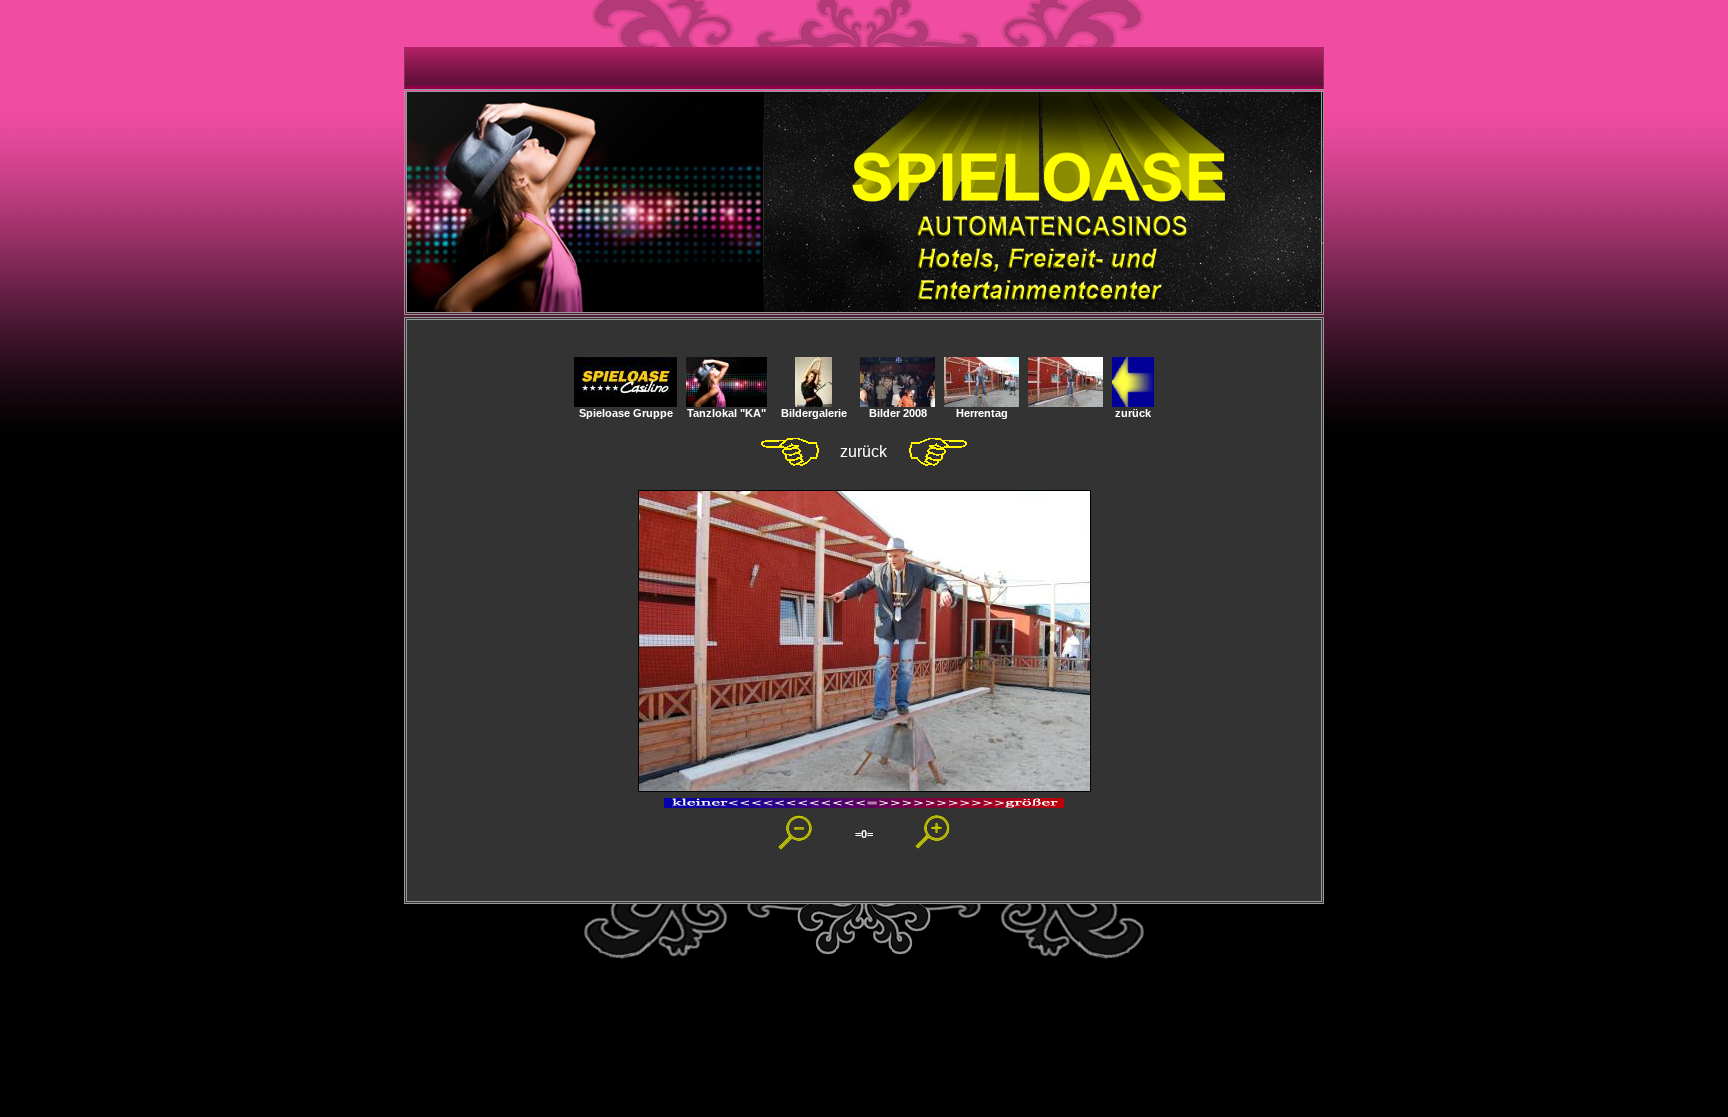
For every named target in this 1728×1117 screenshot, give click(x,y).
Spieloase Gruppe (626, 413)
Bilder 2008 (898, 413)
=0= (864, 834)
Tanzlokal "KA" (726, 413)
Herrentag (982, 413)
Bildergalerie (814, 413)
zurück (1133, 413)
